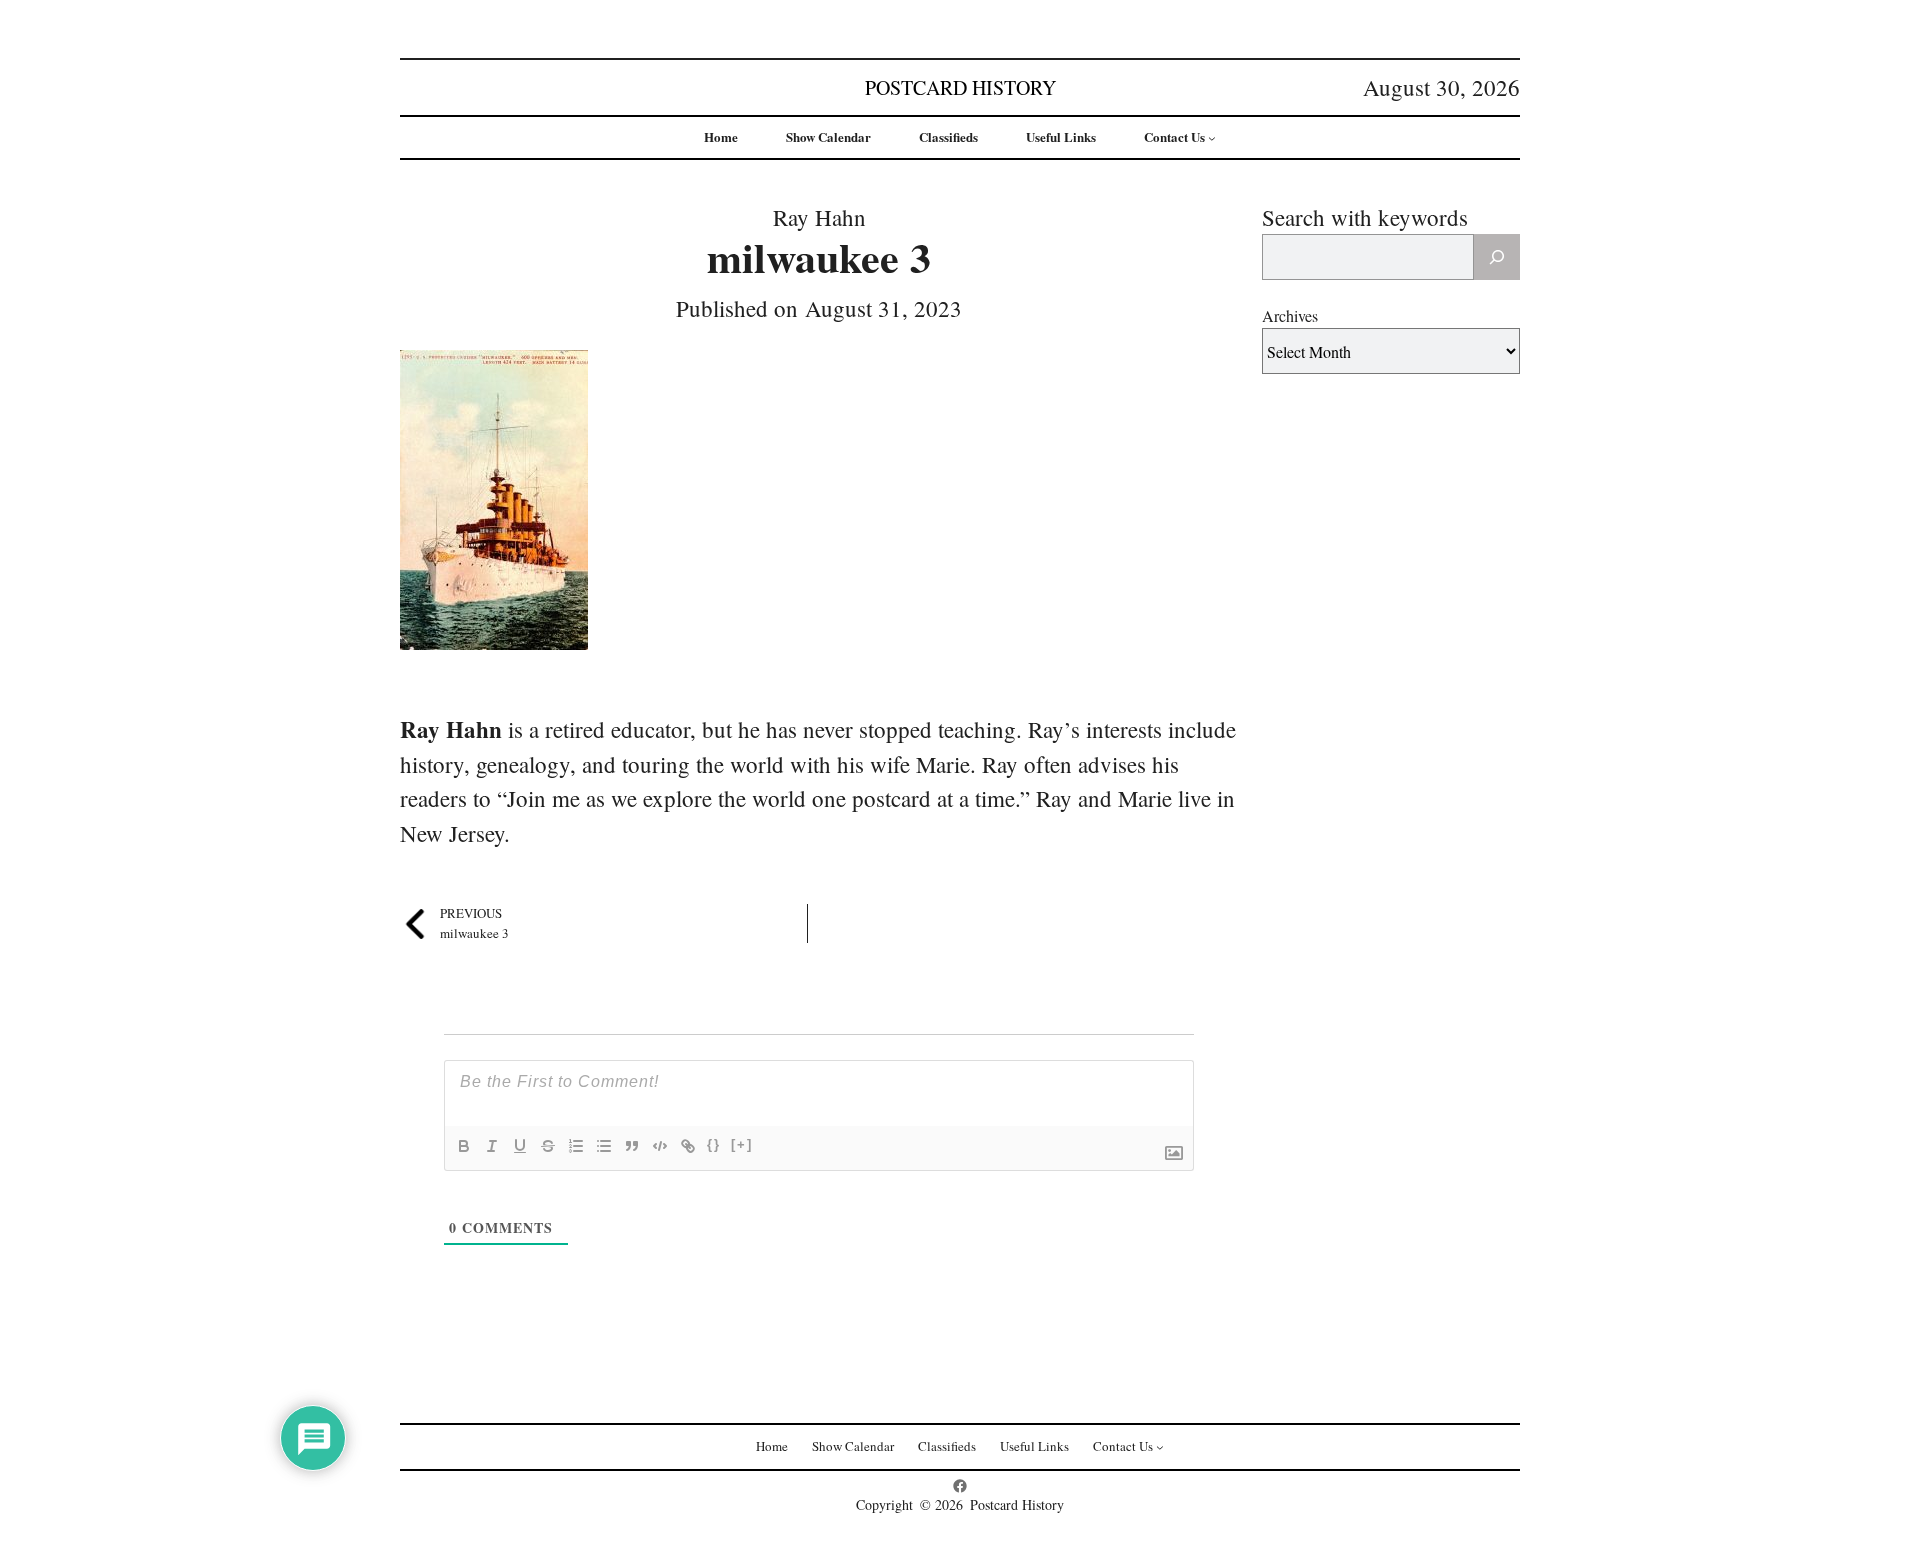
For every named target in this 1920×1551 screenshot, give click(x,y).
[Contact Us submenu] (1212, 138)
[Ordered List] (576, 1146)
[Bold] (464, 1146)
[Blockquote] (632, 1146)
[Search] (1497, 257)
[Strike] (548, 1146)
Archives (1290, 315)
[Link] (688, 1146)
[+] (742, 1144)
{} (714, 1144)
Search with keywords (1365, 217)
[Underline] (520, 1146)
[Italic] (492, 1146)
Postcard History (960, 87)
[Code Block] (660, 1146)
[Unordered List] (604, 1146)
